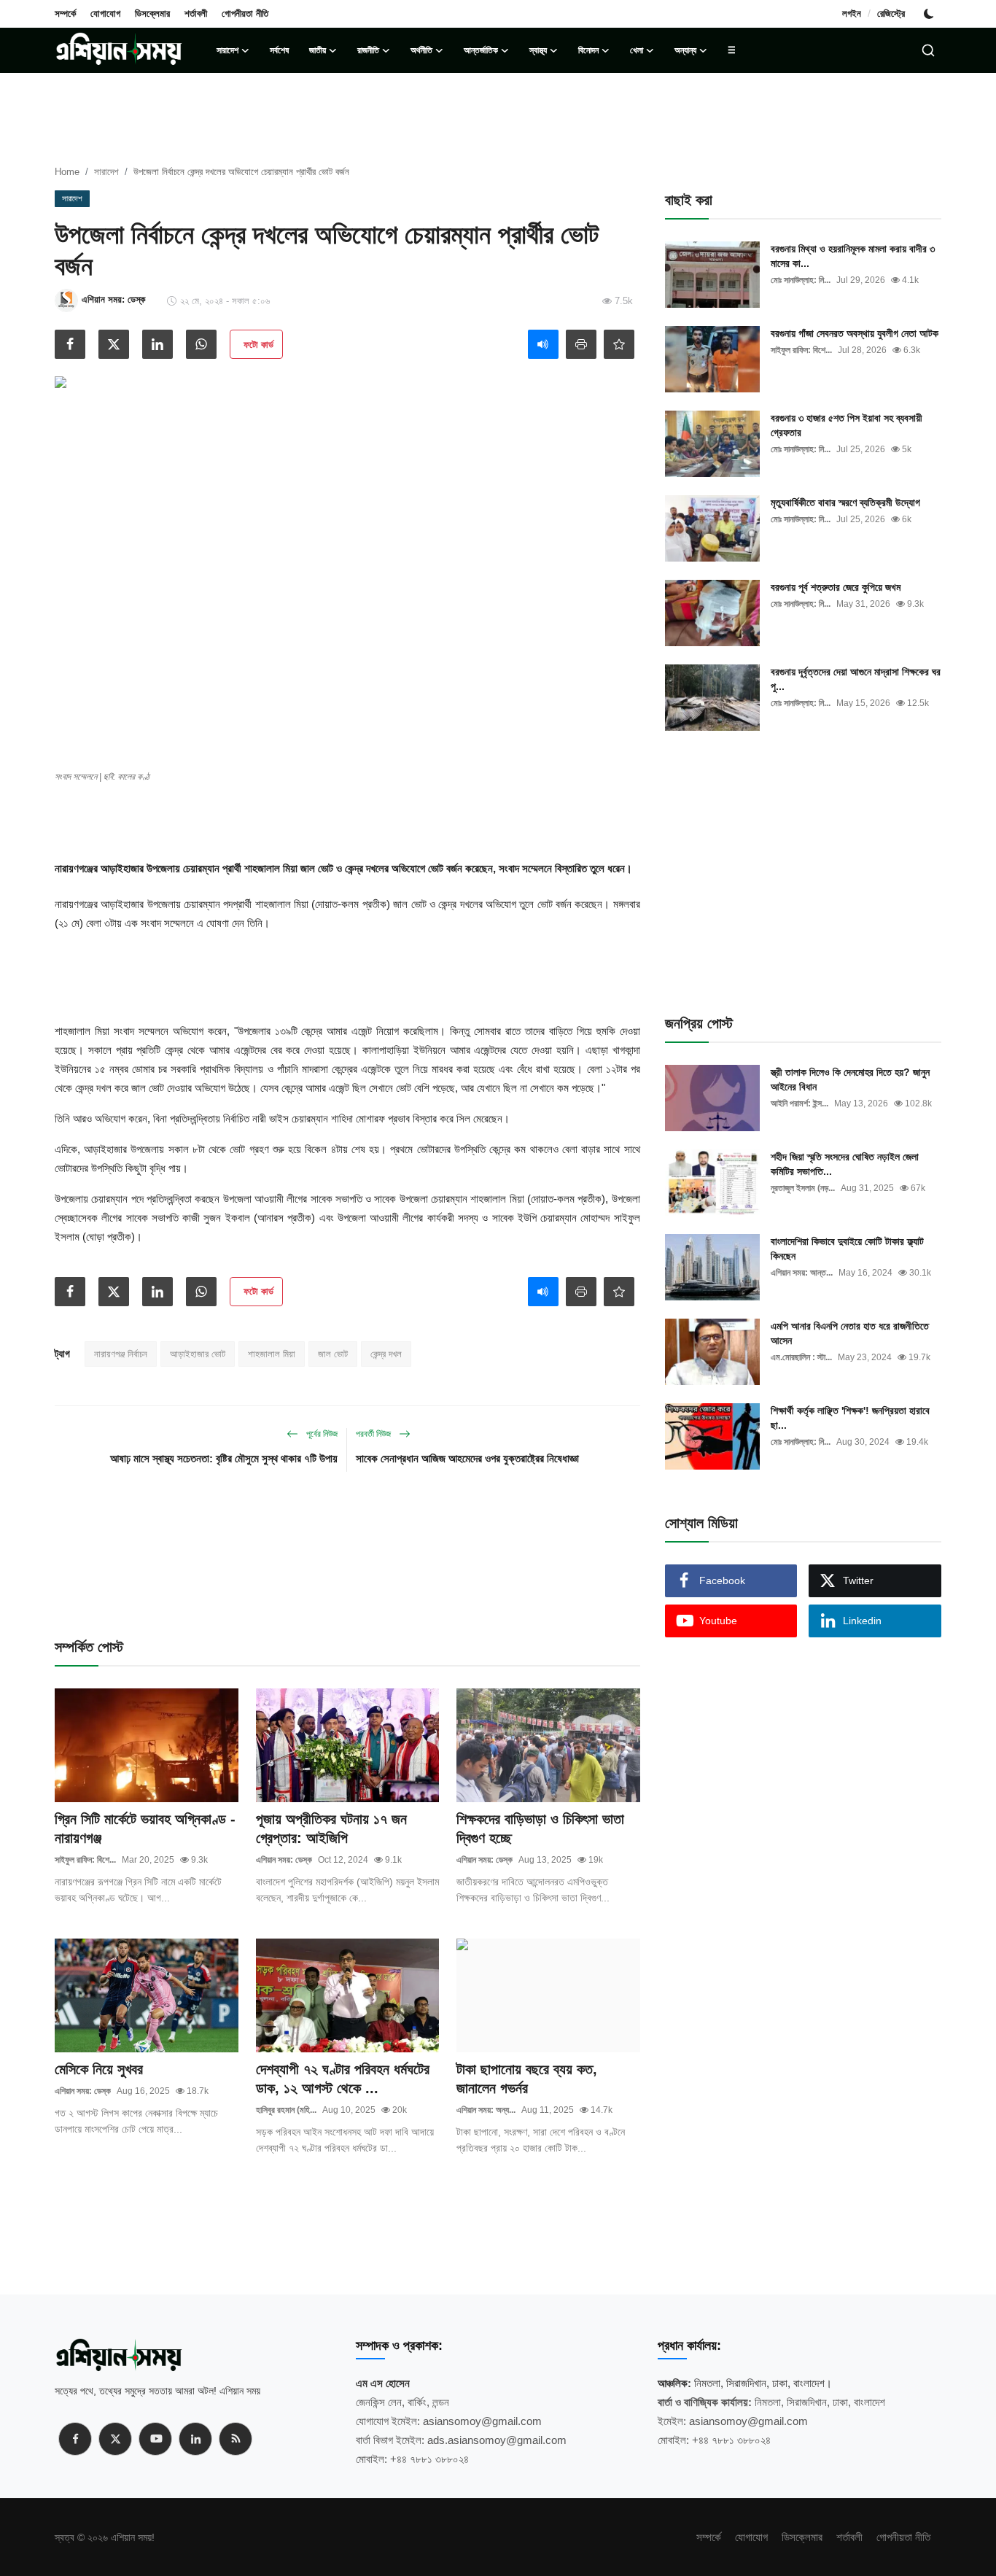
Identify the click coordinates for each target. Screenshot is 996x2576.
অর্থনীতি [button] (421, 50)
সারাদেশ (106, 172)
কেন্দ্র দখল (386, 1354)
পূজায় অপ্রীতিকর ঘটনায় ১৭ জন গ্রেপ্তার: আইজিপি (331, 1828)
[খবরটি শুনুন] (543, 344)
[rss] (236, 2439)
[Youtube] (155, 2439)
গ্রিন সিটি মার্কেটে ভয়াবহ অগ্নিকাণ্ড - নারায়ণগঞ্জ (145, 1828)
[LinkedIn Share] (157, 344)
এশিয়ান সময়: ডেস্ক (284, 1860)
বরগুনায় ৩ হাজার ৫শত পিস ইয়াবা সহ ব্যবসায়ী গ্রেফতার (847, 425)
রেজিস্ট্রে (891, 13)
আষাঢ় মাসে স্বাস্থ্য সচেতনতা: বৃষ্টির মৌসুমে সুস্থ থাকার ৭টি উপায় (224, 1458)
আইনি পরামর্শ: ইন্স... (799, 1103)
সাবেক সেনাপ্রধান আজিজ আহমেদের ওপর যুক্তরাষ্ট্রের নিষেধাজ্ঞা (467, 1458)
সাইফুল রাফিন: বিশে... (85, 1860)
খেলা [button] (637, 50)
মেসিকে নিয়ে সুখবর (99, 2069)
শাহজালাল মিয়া (272, 1354)
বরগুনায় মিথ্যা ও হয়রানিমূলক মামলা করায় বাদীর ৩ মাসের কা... (853, 256)
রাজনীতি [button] (368, 50)
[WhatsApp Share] (201, 344)
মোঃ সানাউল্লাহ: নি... (801, 280)
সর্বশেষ (279, 50)
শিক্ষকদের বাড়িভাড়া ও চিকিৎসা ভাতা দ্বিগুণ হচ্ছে (540, 1828)
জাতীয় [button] (318, 50)
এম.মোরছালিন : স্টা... (801, 1357)
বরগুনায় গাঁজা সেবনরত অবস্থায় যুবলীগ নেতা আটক (855, 333)
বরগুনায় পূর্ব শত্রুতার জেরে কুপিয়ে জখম (836, 587)
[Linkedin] (195, 2439)
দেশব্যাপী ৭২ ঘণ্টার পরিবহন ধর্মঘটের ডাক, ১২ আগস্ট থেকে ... (343, 2079)
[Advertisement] (347, 827)
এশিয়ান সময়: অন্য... (486, 2110)
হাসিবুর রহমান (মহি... (286, 2110)
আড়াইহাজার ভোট (198, 1354)
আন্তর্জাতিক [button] (481, 50)
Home (67, 172)
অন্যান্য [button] (685, 50)
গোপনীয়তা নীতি (245, 13)
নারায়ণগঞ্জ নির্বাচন (121, 1354)
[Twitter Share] (114, 344)
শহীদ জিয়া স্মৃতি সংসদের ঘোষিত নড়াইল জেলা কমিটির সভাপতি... (845, 1164)
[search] (928, 50)
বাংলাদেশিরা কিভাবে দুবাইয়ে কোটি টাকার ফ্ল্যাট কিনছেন (847, 1249)
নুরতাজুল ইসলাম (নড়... (803, 1188)
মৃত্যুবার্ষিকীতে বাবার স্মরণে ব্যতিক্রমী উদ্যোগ (845, 503)
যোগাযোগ (105, 13)
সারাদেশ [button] (227, 50)
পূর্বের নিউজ (321, 1434)
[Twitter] (115, 2439)
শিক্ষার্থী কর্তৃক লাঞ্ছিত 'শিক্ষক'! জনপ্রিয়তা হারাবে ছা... (850, 1418)
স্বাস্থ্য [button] (538, 50)
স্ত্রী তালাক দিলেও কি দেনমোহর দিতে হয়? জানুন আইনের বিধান (850, 1079)
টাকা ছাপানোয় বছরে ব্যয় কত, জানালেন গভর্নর (527, 2079)
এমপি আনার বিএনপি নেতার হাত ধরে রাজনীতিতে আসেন (850, 1333)
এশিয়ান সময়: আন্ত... (802, 1273)
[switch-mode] (930, 14)
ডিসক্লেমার (152, 13)
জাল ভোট (333, 1354)
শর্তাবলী (196, 13)
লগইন (852, 13)
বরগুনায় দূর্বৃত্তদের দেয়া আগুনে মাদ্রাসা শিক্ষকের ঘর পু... (856, 679)
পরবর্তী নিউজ (374, 1434)
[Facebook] (75, 2439)
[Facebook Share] (70, 344)
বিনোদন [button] (588, 50)
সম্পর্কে (65, 13)
